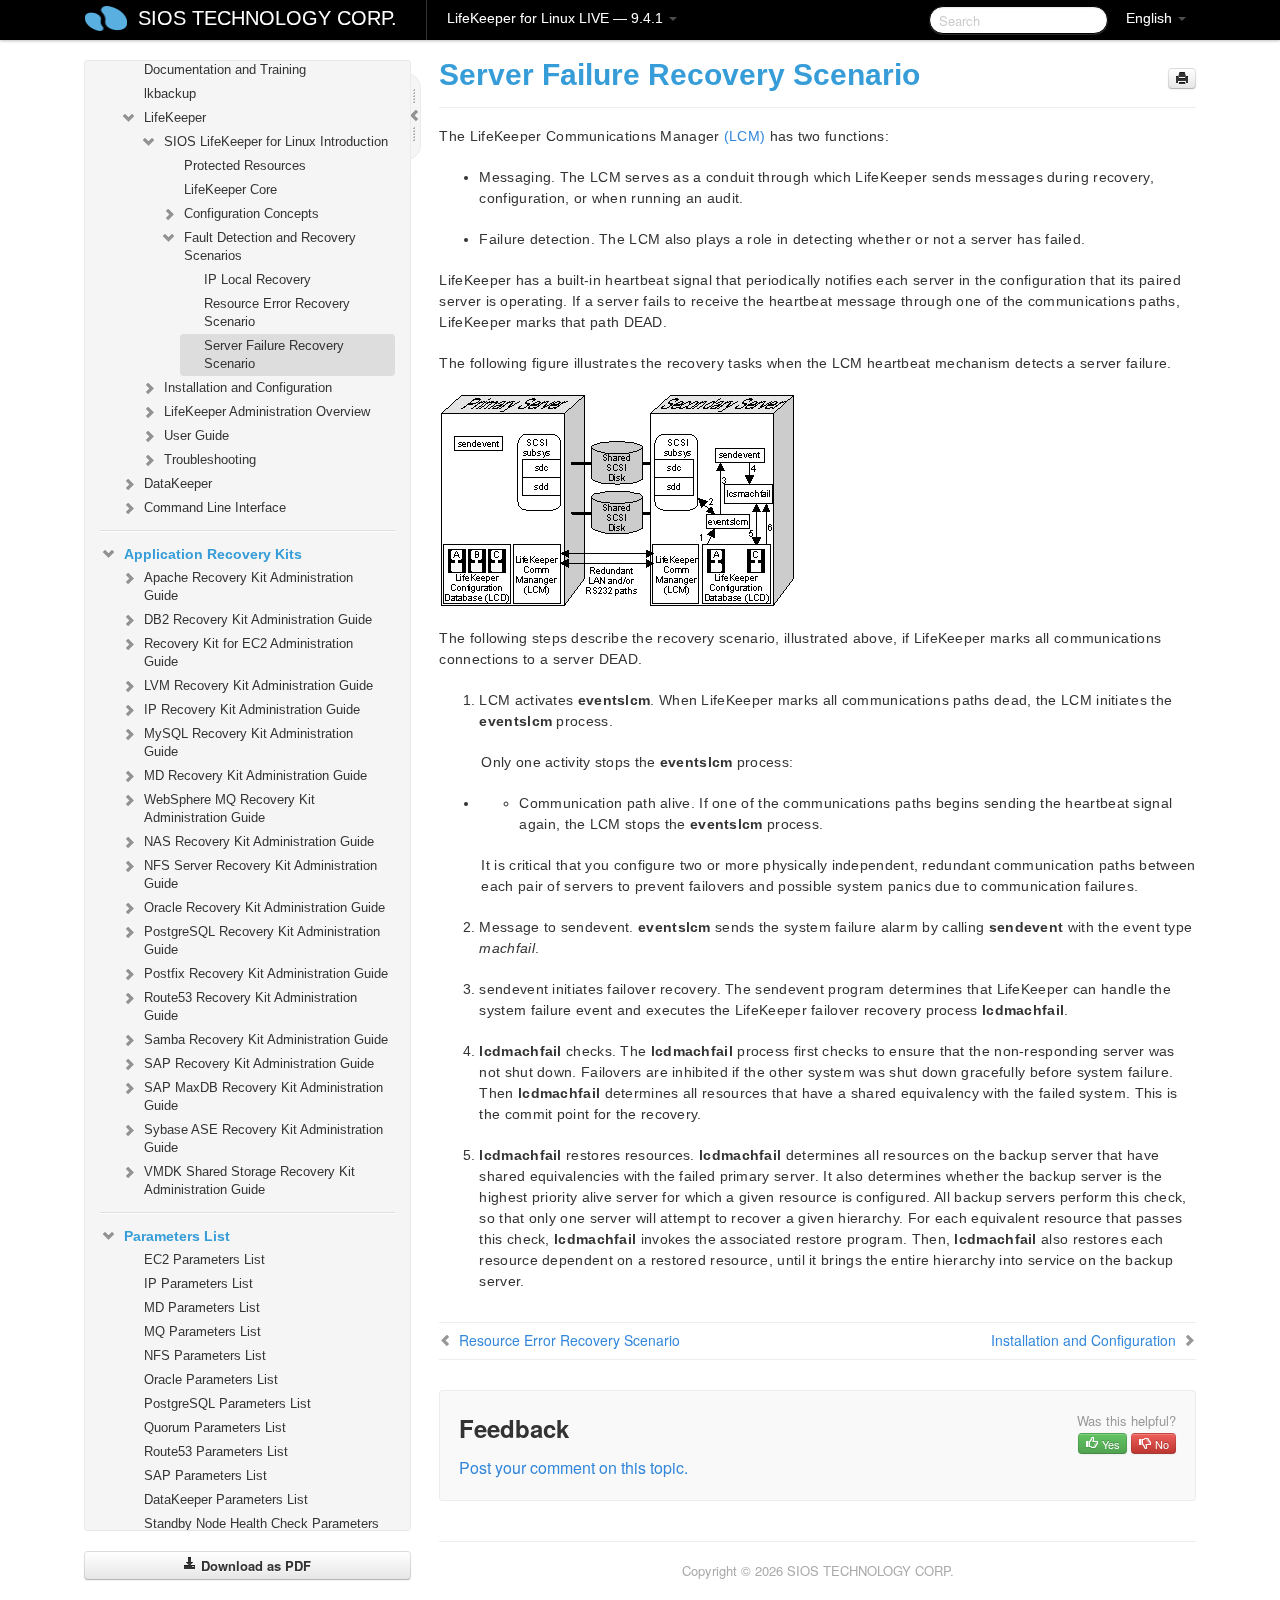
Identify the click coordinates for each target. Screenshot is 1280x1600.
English (1151, 18)
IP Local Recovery (257, 279)
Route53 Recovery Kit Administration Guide (250, 1006)
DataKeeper (178, 483)
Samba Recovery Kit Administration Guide (266, 1039)
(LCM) (745, 136)
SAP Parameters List (205, 1475)
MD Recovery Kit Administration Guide (255, 775)
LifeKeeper (175, 117)
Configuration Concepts (251, 213)
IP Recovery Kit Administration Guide (252, 709)
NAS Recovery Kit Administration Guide (259, 841)
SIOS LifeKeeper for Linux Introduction (276, 141)
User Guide (196, 435)
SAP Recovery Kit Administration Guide (259, 1063)
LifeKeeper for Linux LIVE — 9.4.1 (557, 18)
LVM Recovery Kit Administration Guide (258, 685)
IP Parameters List (198, 1283)
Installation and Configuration (248, 387)
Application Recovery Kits (213, 554)
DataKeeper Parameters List (226, 1499)
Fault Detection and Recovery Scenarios (270, 246)
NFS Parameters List (205, 1355)
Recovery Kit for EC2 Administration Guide (248, 652)
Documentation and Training (225, 69)
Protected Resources (245, 165)
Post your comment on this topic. (573, 1467)
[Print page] (1182, 78)
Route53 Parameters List (216, 1451)
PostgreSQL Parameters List (227, 1403)
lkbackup (170, 93)
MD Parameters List (202, 1307)
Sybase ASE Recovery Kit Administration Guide (263, 1138)
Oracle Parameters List (211, 1379)
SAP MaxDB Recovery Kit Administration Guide (263, 1096)
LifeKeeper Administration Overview (267, 411)
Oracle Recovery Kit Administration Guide (264, 907)
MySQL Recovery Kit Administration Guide (248, 742)
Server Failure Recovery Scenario (274, 354)
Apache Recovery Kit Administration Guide (248, 586)
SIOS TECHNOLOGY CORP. (267, 18)
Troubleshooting (210, 459)
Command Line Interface (215, 507)
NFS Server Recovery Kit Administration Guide (260, 874)
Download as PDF (254, 1565)
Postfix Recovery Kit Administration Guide (266, 973)
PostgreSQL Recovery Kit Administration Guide (262, 940)
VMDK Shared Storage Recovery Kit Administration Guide (249, 1180)
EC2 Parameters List (204, 1259)
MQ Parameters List (202, 1331)
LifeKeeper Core (230, 189)
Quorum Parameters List (215, 1427)
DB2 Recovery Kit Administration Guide (258, 619)
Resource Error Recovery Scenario (277, 312)
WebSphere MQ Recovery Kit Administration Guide (229, 808)
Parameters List (177, 1236)
